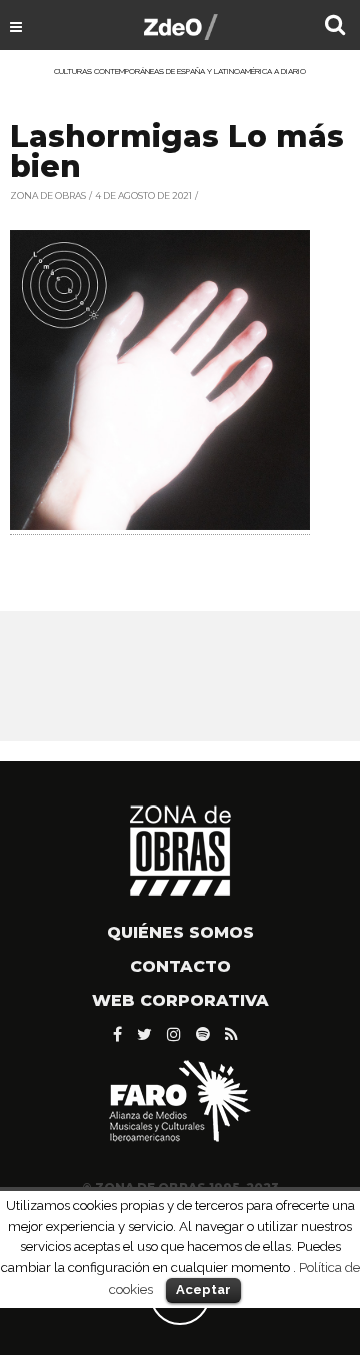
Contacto (180, 966)
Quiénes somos (180, 932)
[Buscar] (335, 27)
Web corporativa (180, 1000)
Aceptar (203, 1289)
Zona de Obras (48, 195)
